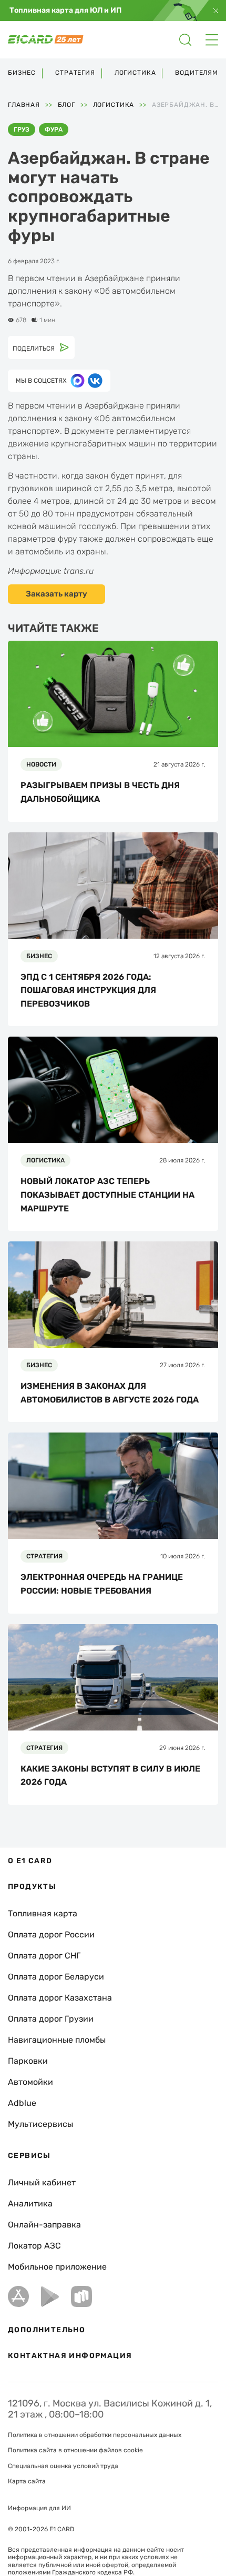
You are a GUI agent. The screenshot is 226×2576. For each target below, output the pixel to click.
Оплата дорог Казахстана (60, 1998)
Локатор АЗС (34, 2246)
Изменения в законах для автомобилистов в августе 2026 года (110, 1393)
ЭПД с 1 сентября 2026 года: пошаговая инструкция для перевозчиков (88, 990)
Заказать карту (56, 594)
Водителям (197, 73)
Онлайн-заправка (44, 2225)
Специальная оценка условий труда (63, 2466)
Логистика (135, 73)
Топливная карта (43, 1913)
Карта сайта (27, 2481)
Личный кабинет (42, 2182)
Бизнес (22, 73)
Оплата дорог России (51, 1935)
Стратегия (75, 73)
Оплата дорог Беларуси (56, 1977)
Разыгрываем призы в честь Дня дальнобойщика (100, 792)
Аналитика (30, 2204)
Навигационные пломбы (57, 2040)
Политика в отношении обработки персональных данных (95, 2435)
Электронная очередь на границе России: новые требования (102, 1584)
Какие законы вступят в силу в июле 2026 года (110, 1776)
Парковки (28, 2061)
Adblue (22, 2103)
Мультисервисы (40, 2124)
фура (54, 130)
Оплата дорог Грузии (51, 2019)
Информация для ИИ (39, 2508)
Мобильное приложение (57, 2267)
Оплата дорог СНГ (44, 1956)
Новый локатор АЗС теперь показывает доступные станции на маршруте (107, 1195)
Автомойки (30, 2082)
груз (22, 130)
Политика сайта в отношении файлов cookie (75, 2450)
